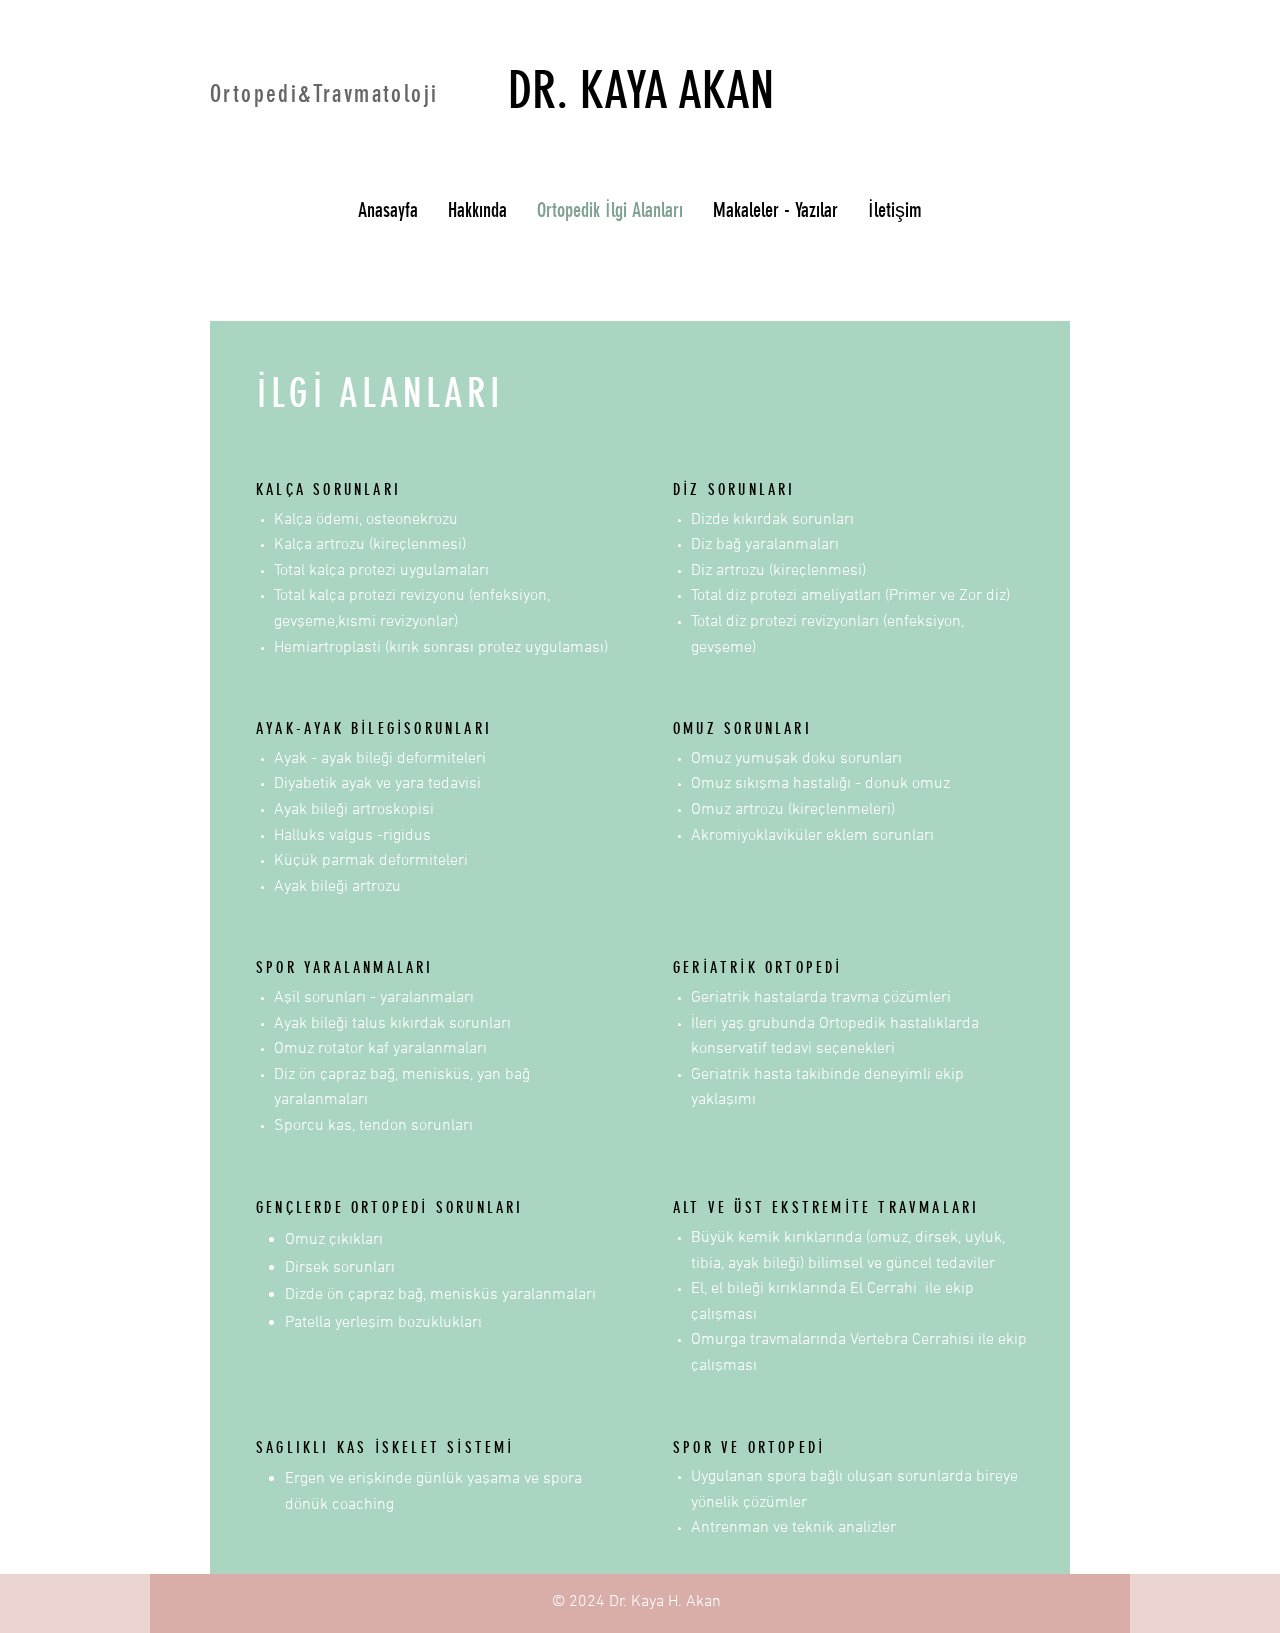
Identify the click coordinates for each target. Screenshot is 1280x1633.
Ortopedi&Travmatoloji (324, 94)
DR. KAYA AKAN (641, 90)
